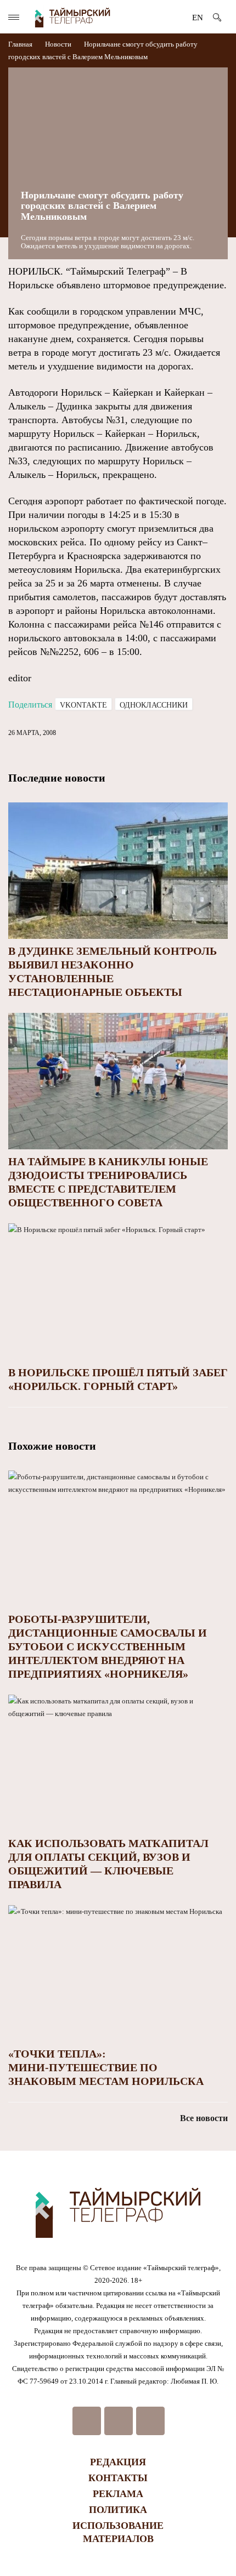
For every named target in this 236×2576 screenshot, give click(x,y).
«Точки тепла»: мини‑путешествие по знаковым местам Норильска (106, 2067)
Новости (58, 44)
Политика (118, 2510)
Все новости (204, 2118)
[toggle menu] (14, 17)
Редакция (118, 2462)
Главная (21, 44)
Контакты (118, 2478)
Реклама (118, 2494)
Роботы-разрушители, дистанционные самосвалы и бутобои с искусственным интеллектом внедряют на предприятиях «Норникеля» (108, 1646)
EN (198, 18)
